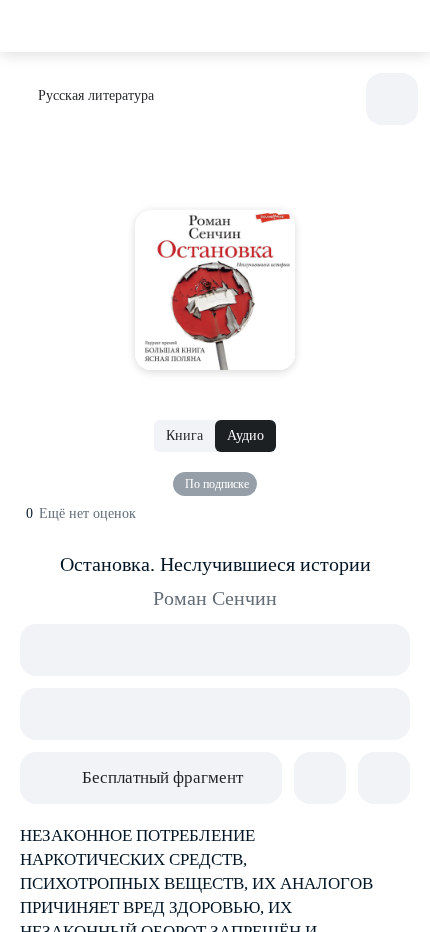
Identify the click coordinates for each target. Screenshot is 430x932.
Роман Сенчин (215, 598)
